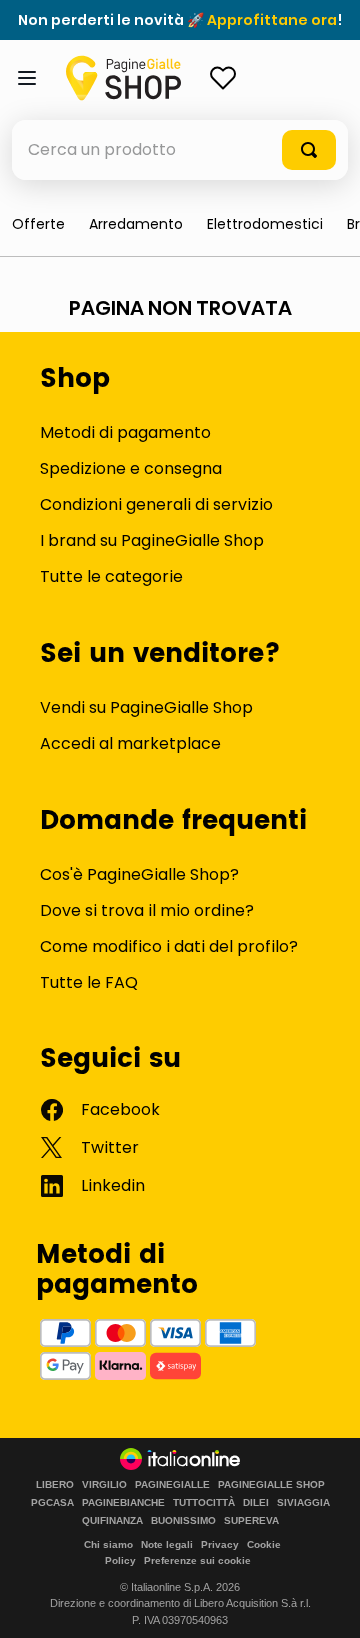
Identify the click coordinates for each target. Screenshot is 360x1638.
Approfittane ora (272, 20)
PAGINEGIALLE (172, 1485)
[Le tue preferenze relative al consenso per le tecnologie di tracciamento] (325, 1603)
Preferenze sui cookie (197, 1560)
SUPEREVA (251, 1521)
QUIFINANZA (112, 1521)
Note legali (167, 1544)
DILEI (256, 1503)
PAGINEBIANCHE (123, 1503)
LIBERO (55, 1485)
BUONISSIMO (183, 1521)
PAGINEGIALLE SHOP (271, 1485)
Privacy (220, 1544)
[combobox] (180, 150)
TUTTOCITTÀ (204, 1503)
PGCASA (52, 1503)
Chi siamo (108, 1544)
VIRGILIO (104, 1485)
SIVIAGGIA (303, 1503)
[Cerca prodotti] (309, 150)
